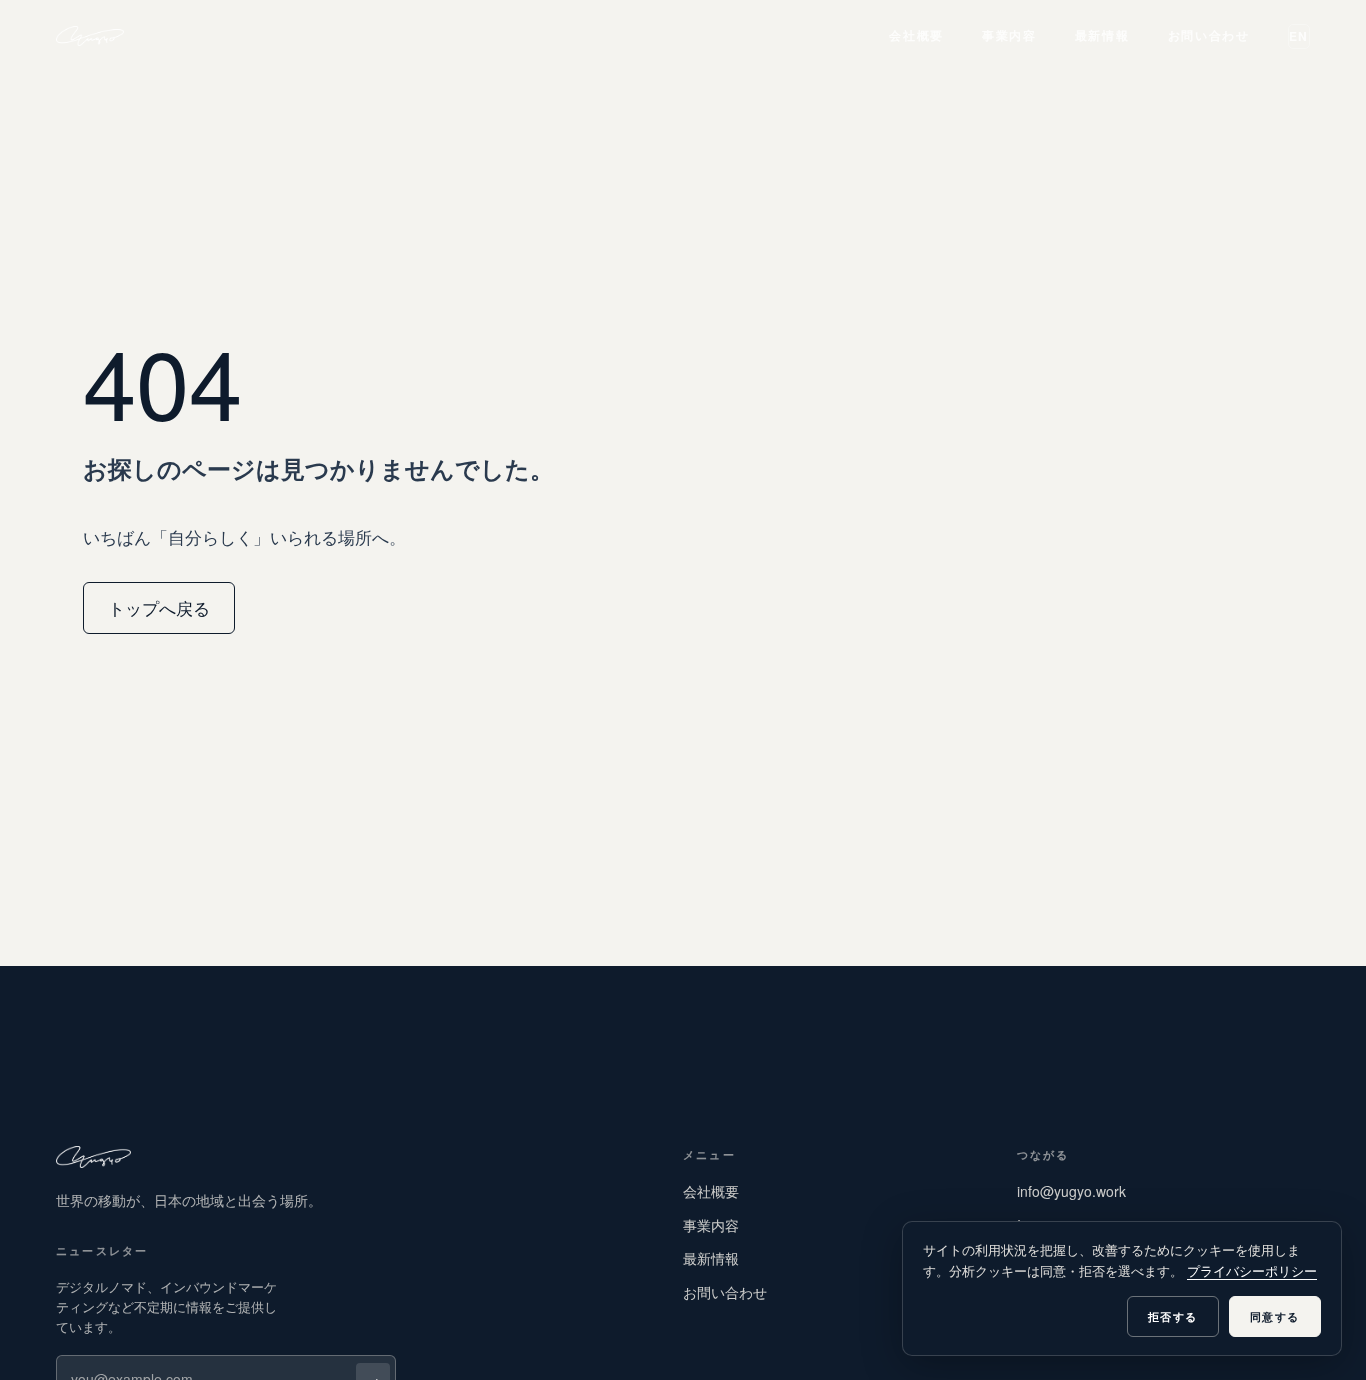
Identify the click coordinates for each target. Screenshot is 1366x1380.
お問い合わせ (1209, 35)
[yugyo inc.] (90, 36)
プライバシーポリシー (1252, 1270)
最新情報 (1102, 35)
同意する (1275, 1316)
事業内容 (1009, 35)
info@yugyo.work (1071, 1191)
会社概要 (916, 35)
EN (1299, 36)
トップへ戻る (159, 607)
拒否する (1173, 1316)
